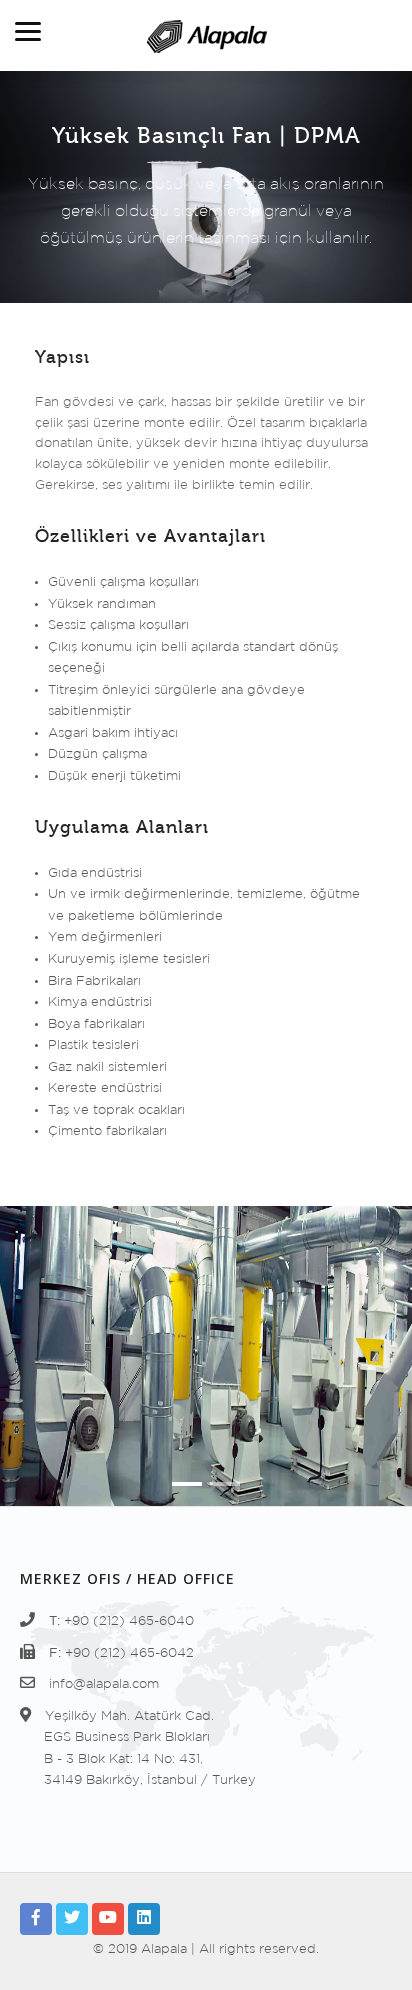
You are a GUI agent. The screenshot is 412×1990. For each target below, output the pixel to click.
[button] (187, 1484)
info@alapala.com (104, 1684)
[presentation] (39, 1372)
